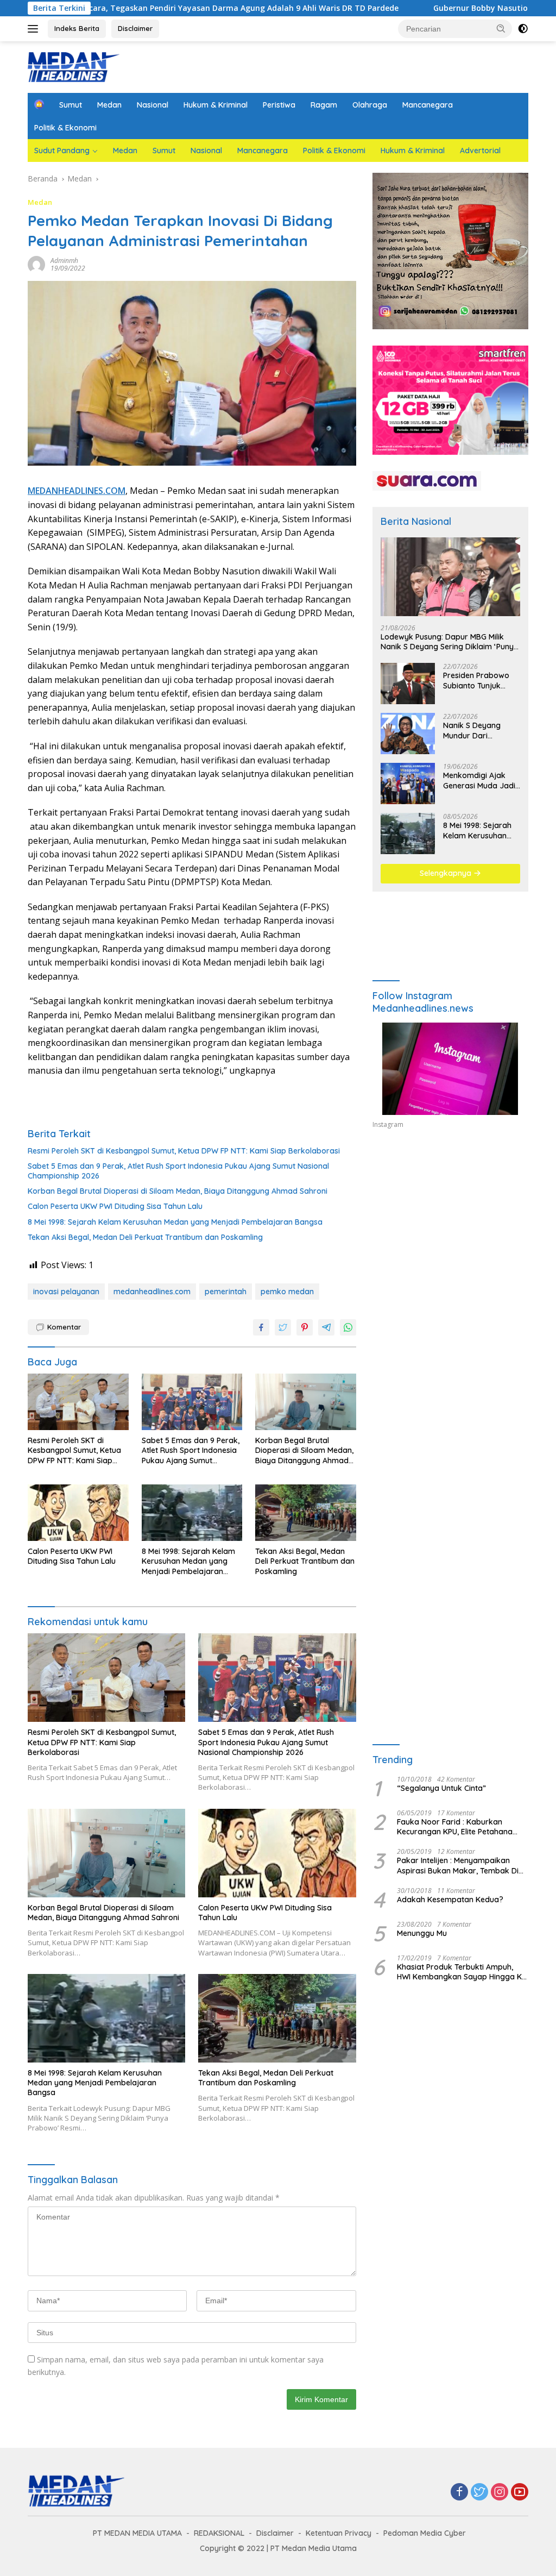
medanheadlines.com (152, 1292)
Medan (109, 105)
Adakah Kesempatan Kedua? (450, 1900)
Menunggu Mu (422, 1933)
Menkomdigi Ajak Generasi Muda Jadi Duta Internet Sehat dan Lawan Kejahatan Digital (479, 780)
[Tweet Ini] (283, 1327)
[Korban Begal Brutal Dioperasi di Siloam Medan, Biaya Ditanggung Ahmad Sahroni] (306, 1402)
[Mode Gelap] (523, 29)
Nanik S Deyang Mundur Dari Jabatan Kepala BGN (481, 730)
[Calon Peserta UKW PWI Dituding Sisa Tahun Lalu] (78, 1513)
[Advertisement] (450, 1237)
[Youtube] (520, 2493)
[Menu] (35, 29)
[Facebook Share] (261, 1327)
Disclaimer (135, 28)
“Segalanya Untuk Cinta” (441, 1788)
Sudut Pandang (62, 151)
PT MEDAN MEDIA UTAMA (137, 2533)
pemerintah (226, 1292)
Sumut (71, 105)
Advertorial (480, 151)
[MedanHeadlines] (74, 66)
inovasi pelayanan (66, 1292)
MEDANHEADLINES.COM (77, 491)
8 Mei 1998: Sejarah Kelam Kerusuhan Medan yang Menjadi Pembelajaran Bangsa (175, 1222)
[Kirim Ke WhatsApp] (348, 1327)
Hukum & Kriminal (216, 105)
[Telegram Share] (326, 1327)
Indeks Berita (77, 28)
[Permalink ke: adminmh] (36, 264)
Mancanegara (428, 105)
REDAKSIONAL (219, 2533)
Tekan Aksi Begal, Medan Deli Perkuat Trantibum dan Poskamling (145, 1237)
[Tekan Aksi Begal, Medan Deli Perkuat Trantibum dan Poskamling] (306, 1513)
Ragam (324, 105)
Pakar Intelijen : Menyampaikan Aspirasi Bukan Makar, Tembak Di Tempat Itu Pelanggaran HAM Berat (461, 1865)
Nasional (153, 105)
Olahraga (370, 105)
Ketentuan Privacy (339, 2533)
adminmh (64, 261)
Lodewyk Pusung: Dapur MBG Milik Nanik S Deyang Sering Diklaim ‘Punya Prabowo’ (450, 642)
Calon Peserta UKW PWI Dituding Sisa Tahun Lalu (115, 1206)
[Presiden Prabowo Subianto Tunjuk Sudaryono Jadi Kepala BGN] (408, 684)
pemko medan (287, 1292)
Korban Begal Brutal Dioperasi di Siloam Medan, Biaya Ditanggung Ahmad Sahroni (178, 1191)
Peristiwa (279, 105)
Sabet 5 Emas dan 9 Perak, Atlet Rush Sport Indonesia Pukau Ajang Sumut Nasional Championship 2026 (178, 1171)
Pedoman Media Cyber (425, 2533)
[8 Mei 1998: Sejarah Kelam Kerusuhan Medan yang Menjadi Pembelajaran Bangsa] (192, 1513)
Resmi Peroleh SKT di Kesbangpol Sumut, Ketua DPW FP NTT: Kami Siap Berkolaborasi (184, 1151)
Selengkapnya (447, 873)
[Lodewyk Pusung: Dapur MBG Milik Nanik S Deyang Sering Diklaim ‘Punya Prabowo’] (450, 577)
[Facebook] (459, 2493)
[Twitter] (479, 2493)
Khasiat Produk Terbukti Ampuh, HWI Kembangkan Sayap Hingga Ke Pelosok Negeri (462, 1972)
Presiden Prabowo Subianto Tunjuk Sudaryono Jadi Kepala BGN (476, 680)
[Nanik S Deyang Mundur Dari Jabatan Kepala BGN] (408, 734)
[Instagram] (500, 2493)
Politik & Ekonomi (65, 128)
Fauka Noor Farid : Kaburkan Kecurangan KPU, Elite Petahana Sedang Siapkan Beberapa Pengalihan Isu (455, 1827)
